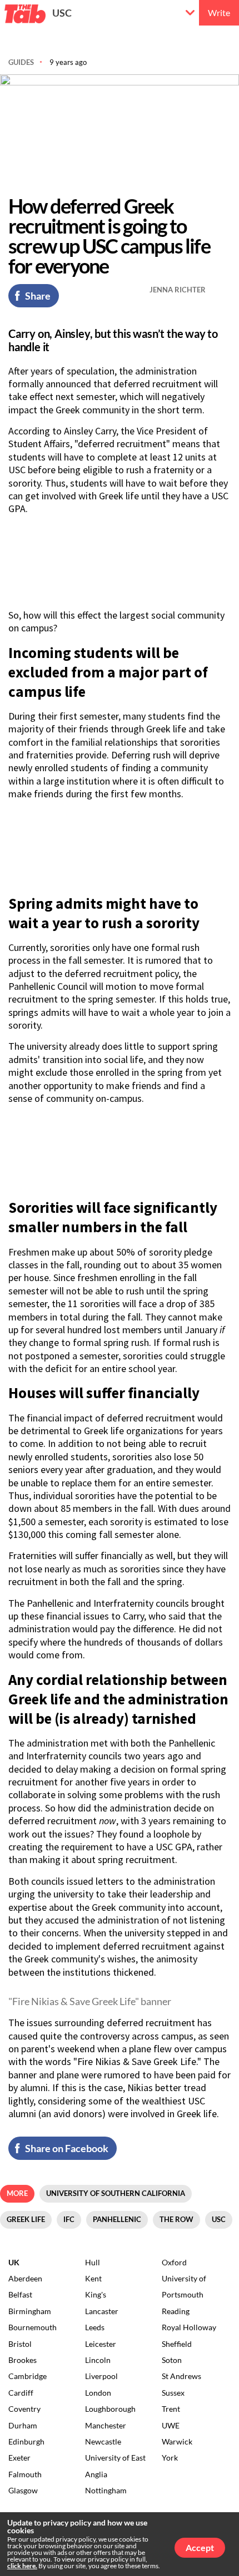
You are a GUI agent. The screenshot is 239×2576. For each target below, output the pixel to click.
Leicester (101, 2344)
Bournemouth (33, 2327)
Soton (172, 2360)
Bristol (20, 2344)
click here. (22, 2566)
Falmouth (25, 2474)
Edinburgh (26, 2441)
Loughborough (110, 2409)
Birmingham (30, 2311)
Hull (93, 2262)
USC (62, 13)
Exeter (19, 2458)
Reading (176, 2311)
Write (219, 12)
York (170, 2458)
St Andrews (181, 2376)
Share (38, 296)
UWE (171, 2425)
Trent (171, 2409)
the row (176, 2219)
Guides (21, 62)
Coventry (24, 2409)
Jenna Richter (178, 290)
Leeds (95, 2327)
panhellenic (117, 2219)
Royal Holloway (189, 2327)
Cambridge (28, 2376)
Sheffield (177, 2344)
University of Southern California (116, 2193)
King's (96, 2294)
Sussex (173, 2393)
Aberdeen (25, 2278)
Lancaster (102, 2311)
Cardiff (21, 2393)
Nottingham (106, 2490)
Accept (200, 2547)
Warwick (177, 2441)
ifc (69, 2219)
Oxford (174, 2262)
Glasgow (23, 2490)
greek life (26, 2219)
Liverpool (101, 2376)
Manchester (106, 2425)
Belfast (20, 2294)
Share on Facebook (67, 2148)
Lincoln (98, 2360)
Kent (93, 2278)
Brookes (23, 2360)
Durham (23, 2425)
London (98, 2393)
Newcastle (103, 2441)
